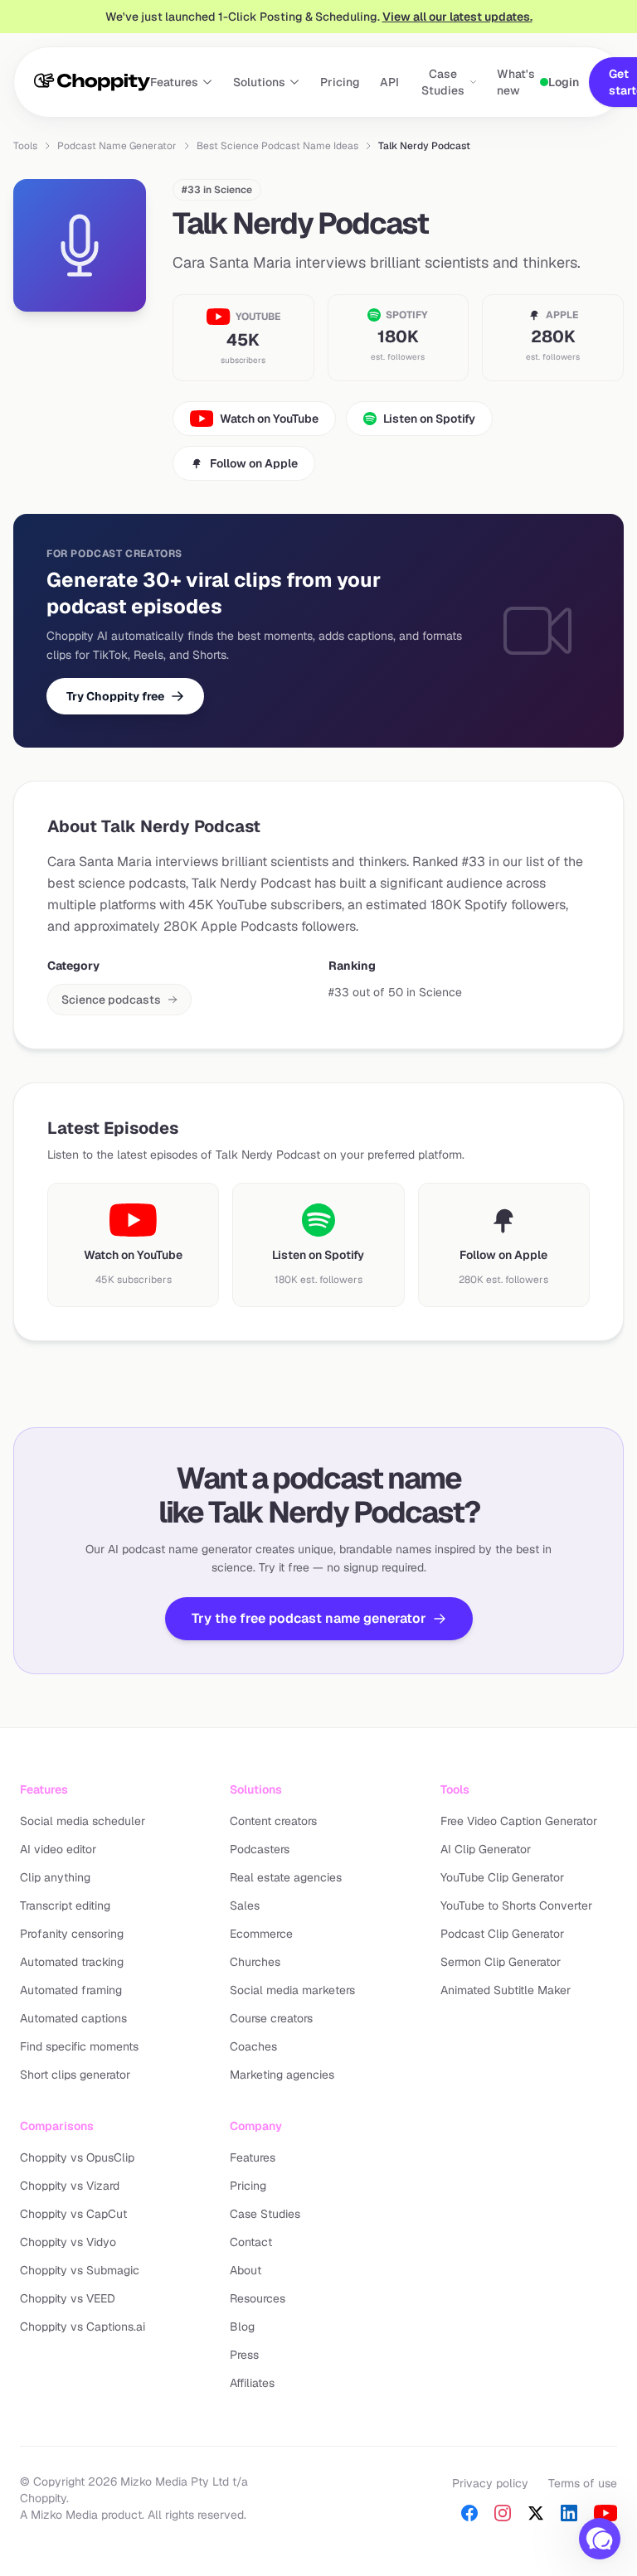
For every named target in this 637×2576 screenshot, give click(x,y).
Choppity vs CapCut (73, 2214)
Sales (245, 1905)
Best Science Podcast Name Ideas (277, 146)
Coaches (253, 2046)
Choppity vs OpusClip (77, 2157)
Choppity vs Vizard (70, 2186)
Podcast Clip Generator (502, 1934)
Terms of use (583, 2483)
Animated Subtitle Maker (506, 1990)
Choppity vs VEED (68, 2298)
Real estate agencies (286, 1877)
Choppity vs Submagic (80, 2270)
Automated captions (73, 2018)
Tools (25, 146)
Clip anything (55, 1877)
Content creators (273, 1821)
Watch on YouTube (269, 419)
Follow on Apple (254, 463)
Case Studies (443, 82)
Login (564, 82)
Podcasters (260, 1849)
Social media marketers (292, 1990)
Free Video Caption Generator (519, 1821)
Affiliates (252, 2383)
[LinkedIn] (569, 2513)
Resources (258, 2298)
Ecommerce (261, 1934)
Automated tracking (72, 1962)
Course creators (271, 2018)
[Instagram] (503, 2513)
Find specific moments (79, 2046)
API (389, 82)
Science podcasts (111, 1000)
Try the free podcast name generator (309, 1618)
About (246, 2270)
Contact (251, 2242)
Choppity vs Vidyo (68, 2242)
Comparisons (57, 2126)
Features (174, 82)
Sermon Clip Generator (501, 1962)
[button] (600, 2539)
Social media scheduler (83, 1821)
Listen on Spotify (429, 419)
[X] (536, 2513)
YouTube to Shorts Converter (516, 1905)
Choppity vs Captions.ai (83, 2327)
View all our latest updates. (457, 17)
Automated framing (71, 1990)
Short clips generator (75, 2075)
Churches (255, 1962)
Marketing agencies (282, 2075)
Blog (242, 2327)
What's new (516, 82)
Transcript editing (65, 1905)
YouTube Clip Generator (502, 1877)
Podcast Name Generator (117, 146)
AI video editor (58, 1849)
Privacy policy (490, 2483)
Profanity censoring (72, 1934)
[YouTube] (605, 2513)
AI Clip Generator (486, 1849)
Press (244, 2355)
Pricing (340, 82)
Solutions (259, 82)
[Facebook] (469, 2513)
